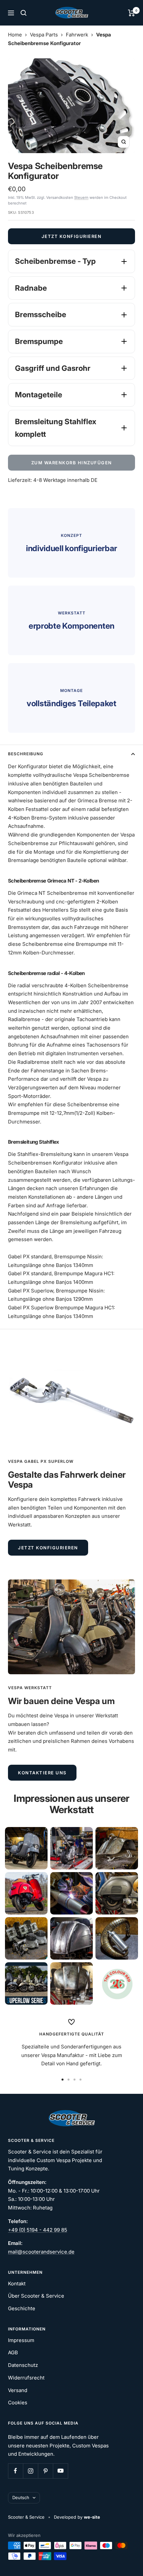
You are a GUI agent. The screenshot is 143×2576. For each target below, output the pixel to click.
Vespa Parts (44, 35)
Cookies (18, 2403)
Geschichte (22, 2308)
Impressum (21, 2340)
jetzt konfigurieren (48, 1548)
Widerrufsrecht (26, 2378)
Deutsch (21, 2497)
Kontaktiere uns (42, 1773)
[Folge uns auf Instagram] (30, 2471)
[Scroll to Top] (129, 2562)
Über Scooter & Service (36, 2296)
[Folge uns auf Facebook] (15, 2471)
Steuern (81, 198)
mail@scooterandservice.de (41, 2252)
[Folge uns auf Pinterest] (45, 2471)
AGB (13, 2352)
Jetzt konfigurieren (72, 236)
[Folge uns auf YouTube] (60, 2471)
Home (15, 35)
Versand (18, 2390)
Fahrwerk (77, 35)
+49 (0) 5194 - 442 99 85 (38, 2230)
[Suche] (24, 13)
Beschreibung (26, 754)
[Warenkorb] (132, 13)
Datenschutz (23, 2365)
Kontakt (17, 2284)
